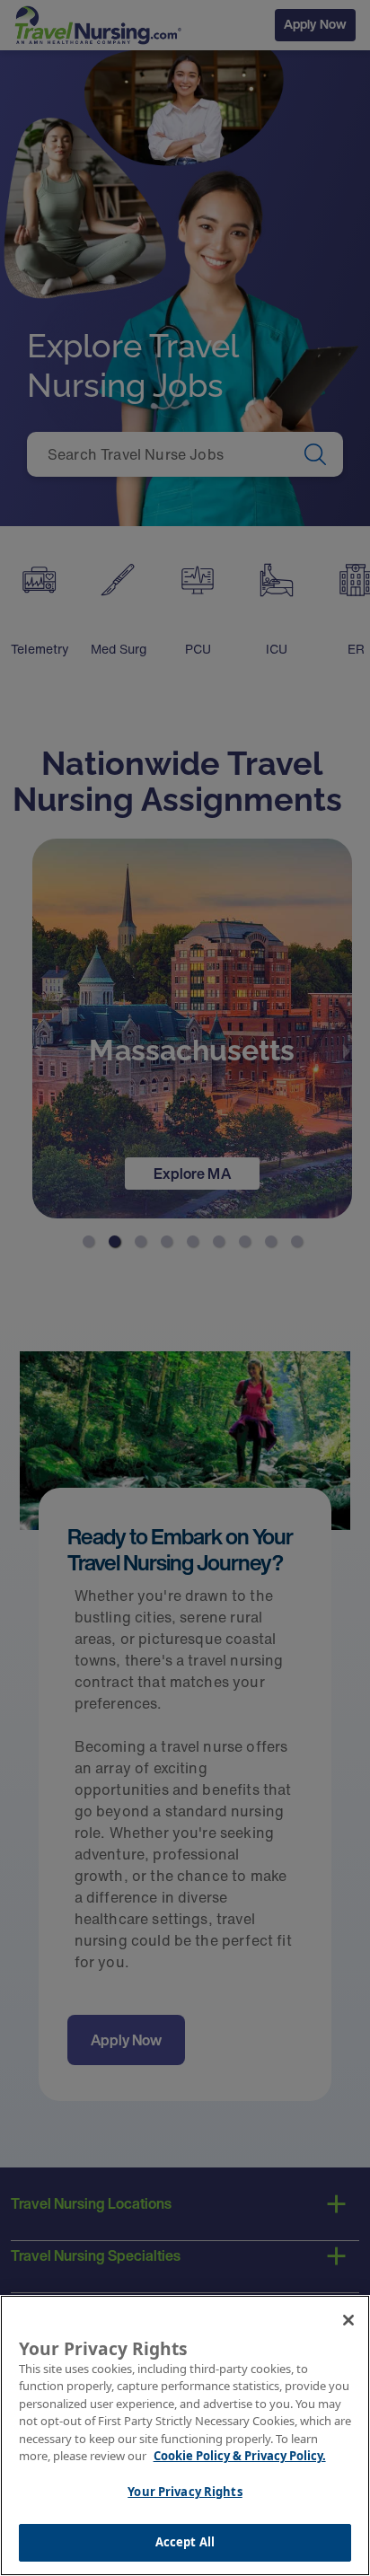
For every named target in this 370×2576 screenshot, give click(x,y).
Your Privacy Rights (185, 2492)
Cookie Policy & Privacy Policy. (240, 2456)
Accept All (185, 2542)
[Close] (348, 2320)
